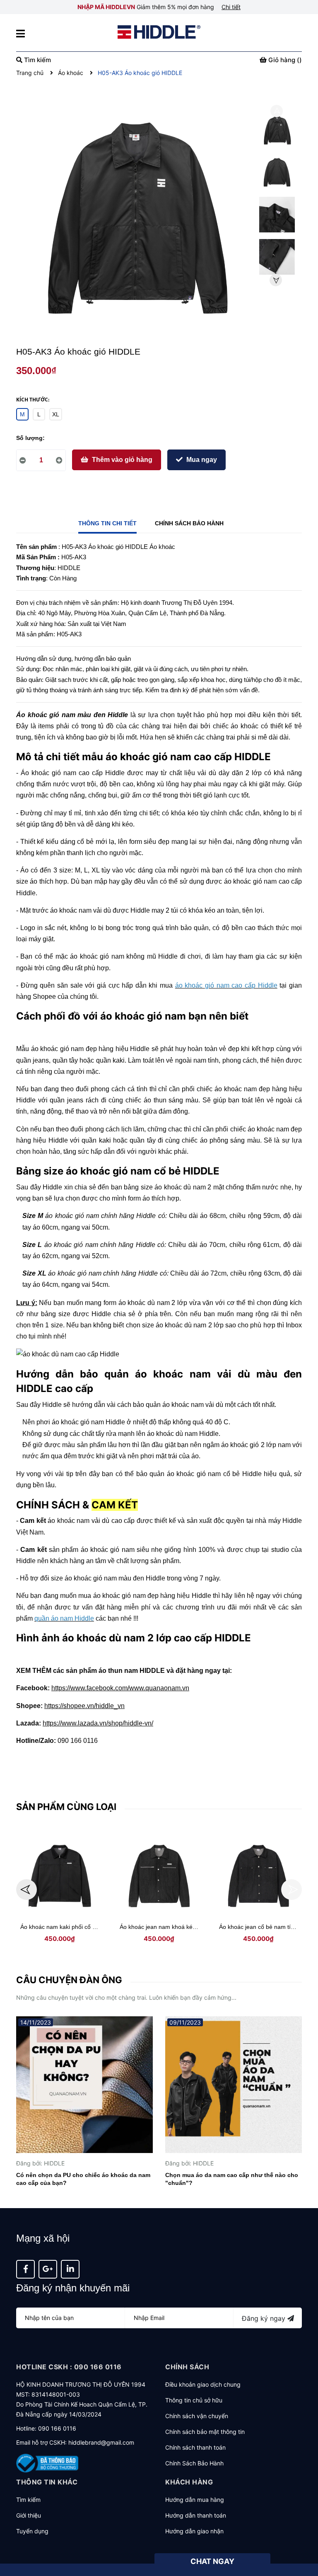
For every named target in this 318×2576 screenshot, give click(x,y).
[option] (277, 132)
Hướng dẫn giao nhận (194, 2531)
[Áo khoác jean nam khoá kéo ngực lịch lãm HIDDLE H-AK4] (159, 1876)
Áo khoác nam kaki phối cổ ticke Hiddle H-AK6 (81, 1927)
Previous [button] (277, 111)
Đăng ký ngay (265, 2318)
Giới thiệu (29, 2515)
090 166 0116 (57, 2428)
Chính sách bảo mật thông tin (205, 2432)
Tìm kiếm (28, 2500)
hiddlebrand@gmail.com (101, 2442)
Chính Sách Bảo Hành (194, 2463)
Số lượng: (30, 438)
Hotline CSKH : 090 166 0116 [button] (69, 2367)
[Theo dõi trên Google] (48, 2269)
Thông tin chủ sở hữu (194, 2400)
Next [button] (276, 280)
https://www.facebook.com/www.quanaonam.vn (120, 1688)
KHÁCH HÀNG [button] (189, 2482)
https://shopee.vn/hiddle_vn (84, 1706)
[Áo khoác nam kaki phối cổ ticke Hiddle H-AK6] (60, 1876)
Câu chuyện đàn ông (69, 1980)
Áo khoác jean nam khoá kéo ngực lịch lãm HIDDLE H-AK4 (197, 1927)
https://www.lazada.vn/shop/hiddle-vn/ (98, 1723)
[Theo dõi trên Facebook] (25, 2269)
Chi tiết (231, 7)
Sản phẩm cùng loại (66, 1807)
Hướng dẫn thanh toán (196, 2515)
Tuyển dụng (32, 2531)
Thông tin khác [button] (47, 2482)
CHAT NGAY (212, 2561)
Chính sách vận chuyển (197, 2416)
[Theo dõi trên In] (70, 2269)
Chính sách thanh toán (195, 2447)
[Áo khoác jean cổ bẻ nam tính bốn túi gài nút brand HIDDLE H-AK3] (258, 1876)
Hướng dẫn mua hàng (195, 2500)
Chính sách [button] (187, 2367)
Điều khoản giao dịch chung (203, 2384)
